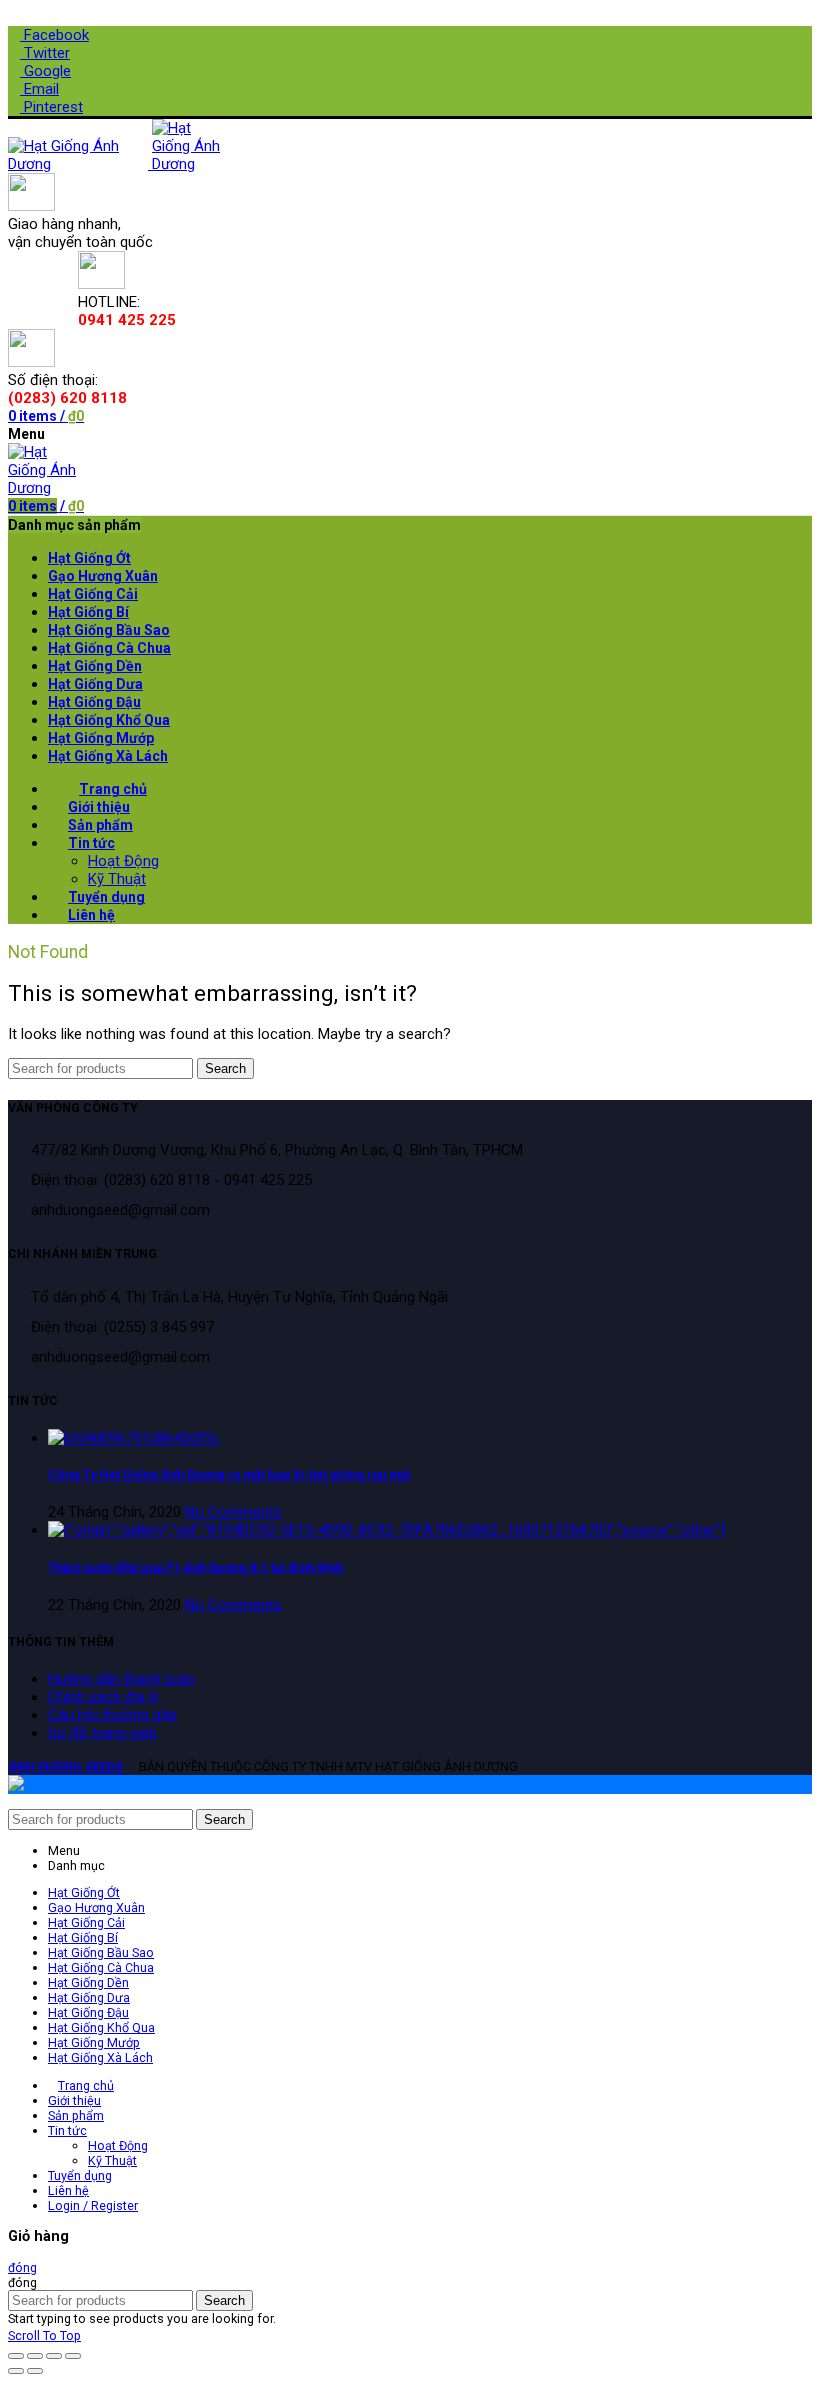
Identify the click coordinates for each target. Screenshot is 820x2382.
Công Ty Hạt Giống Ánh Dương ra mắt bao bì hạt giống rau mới (229, 1474)
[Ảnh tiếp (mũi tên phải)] (35, 2371)
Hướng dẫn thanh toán (121, 1679)
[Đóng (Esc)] (16, 2356)
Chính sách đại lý (103, 1697)
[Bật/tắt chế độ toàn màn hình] (54, 2356)
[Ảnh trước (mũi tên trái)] (16, 2371)
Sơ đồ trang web (102, 1733)
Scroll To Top (44, 2335)
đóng (22, 2267)
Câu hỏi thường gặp (112, 1715)
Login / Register (93, 2205)
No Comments (233, 1512)
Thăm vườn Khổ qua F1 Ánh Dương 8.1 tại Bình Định (195, 1567)
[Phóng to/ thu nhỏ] (73, 2356)
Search (225, 1068)
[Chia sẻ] (35, 2356)
